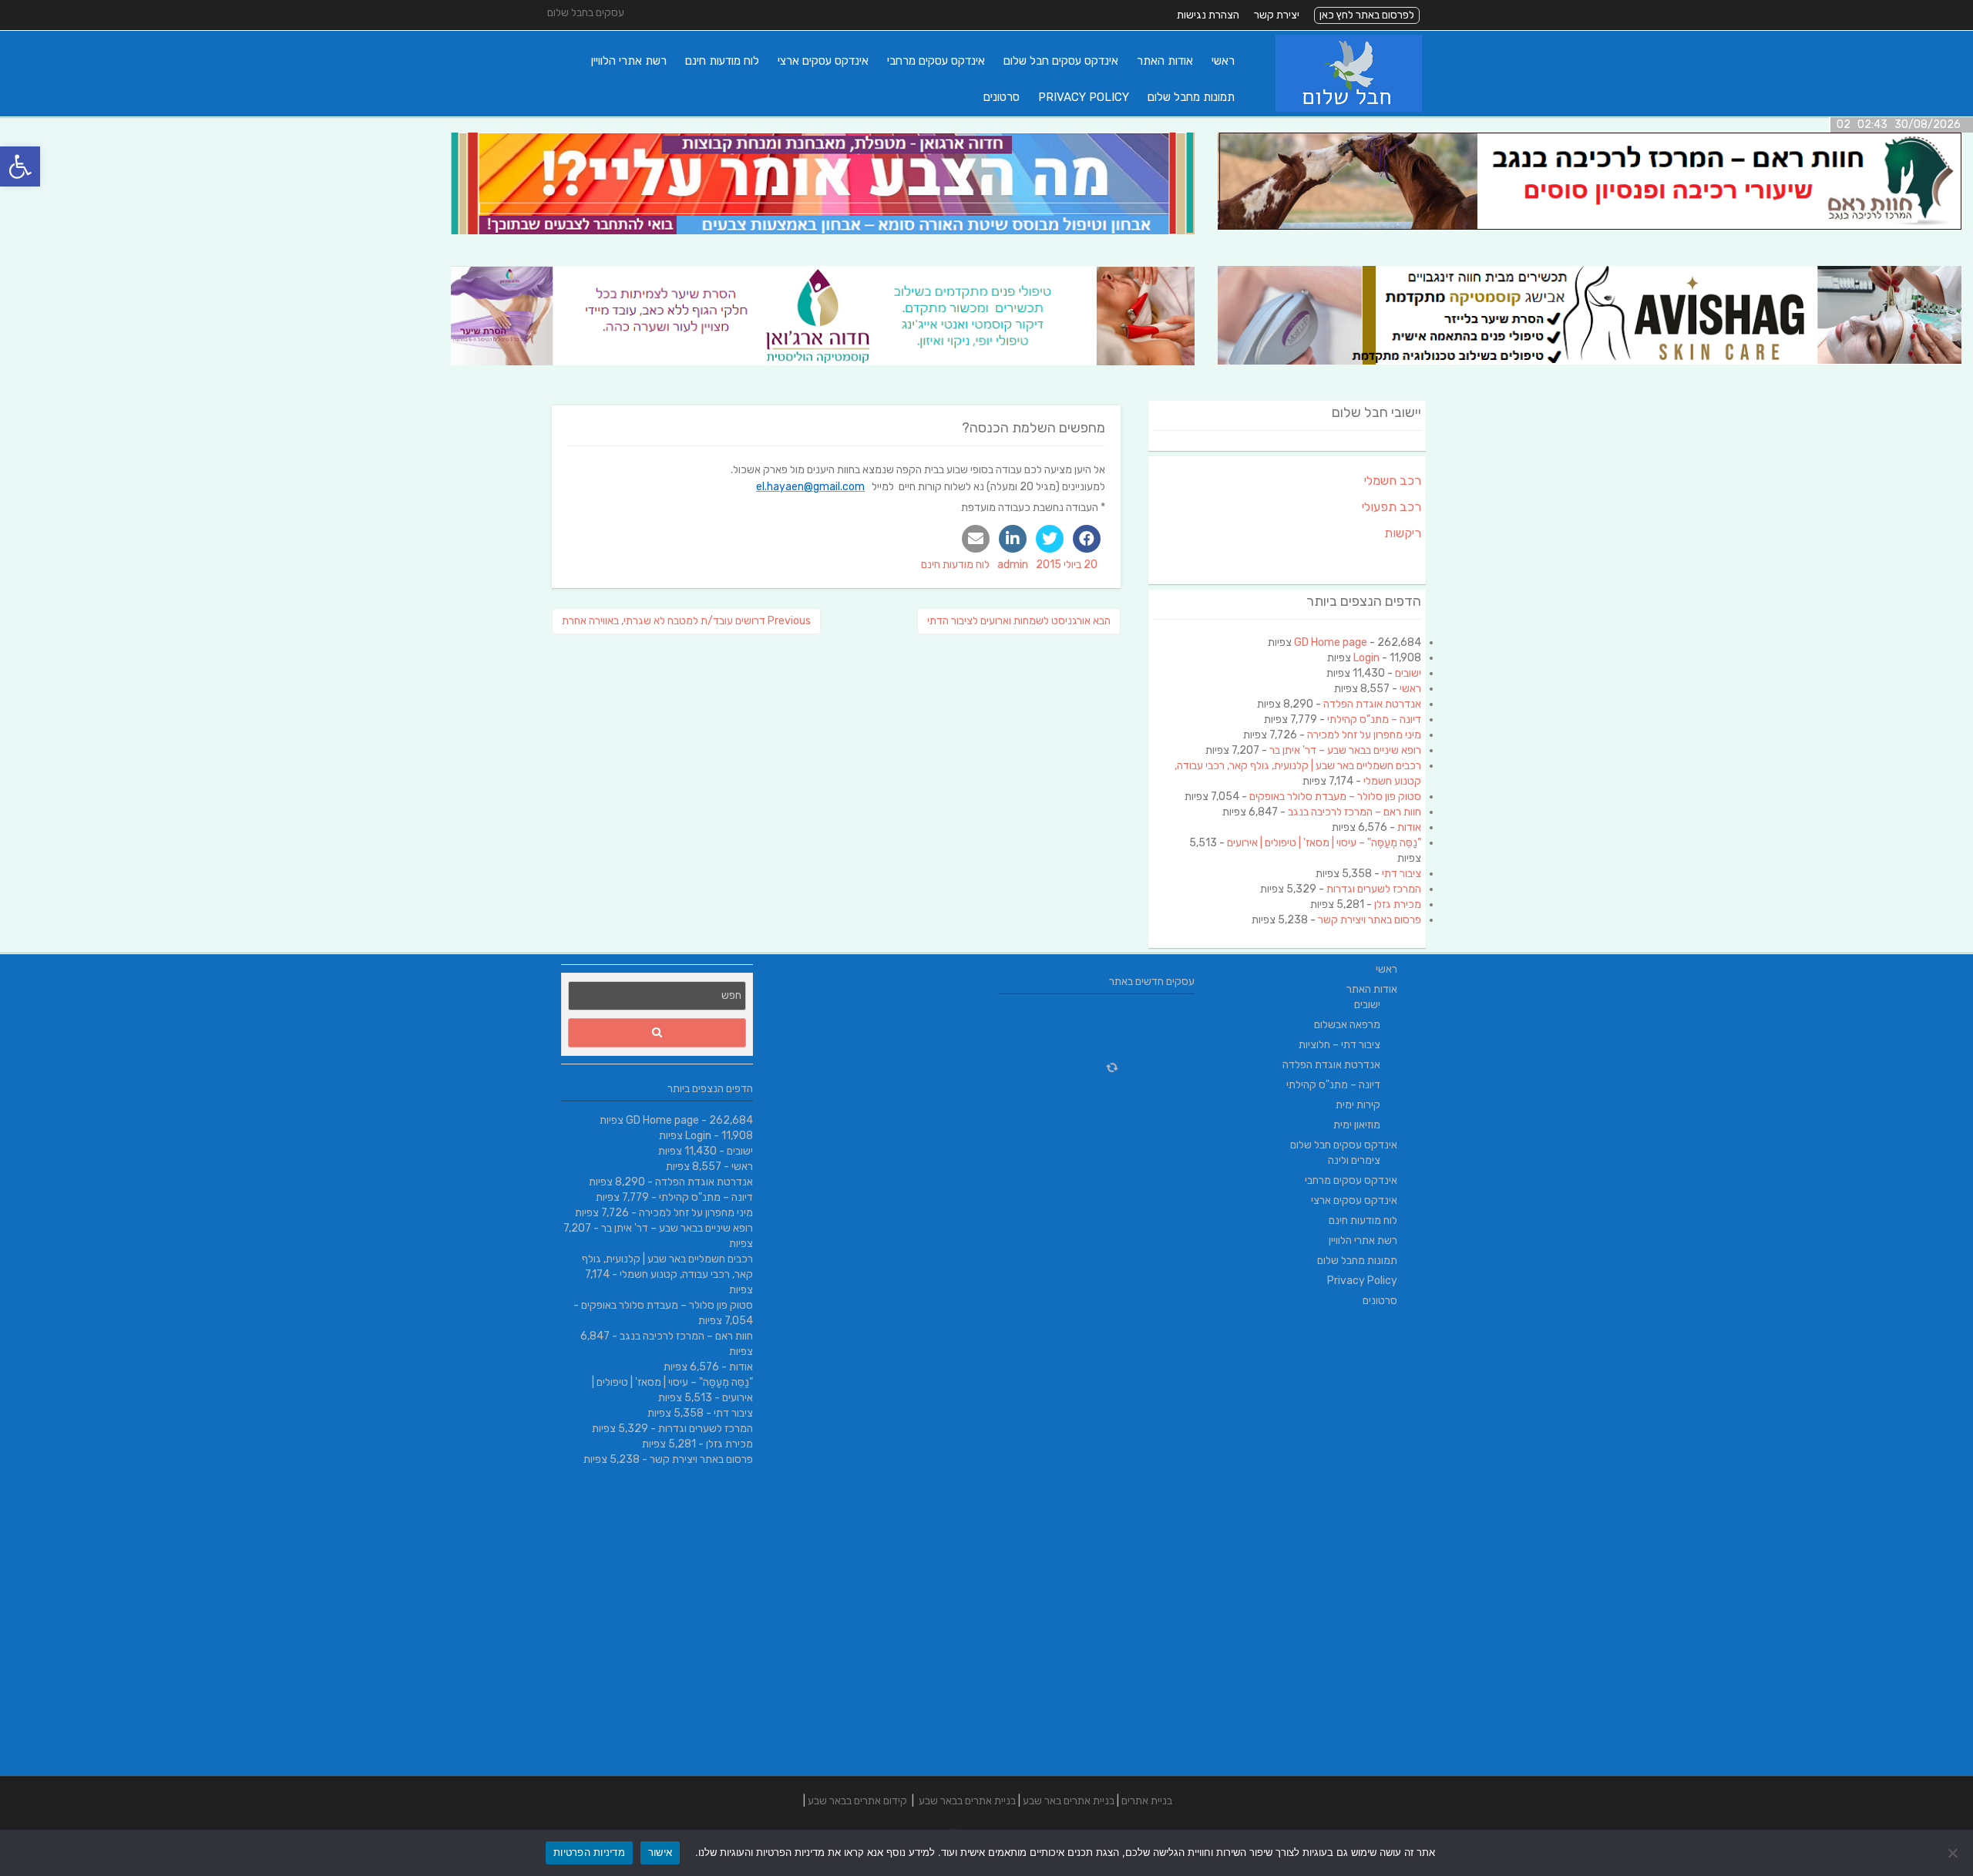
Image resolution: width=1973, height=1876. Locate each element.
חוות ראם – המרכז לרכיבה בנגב (1355, 812)
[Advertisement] (1316, 1545)
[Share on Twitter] (1050, 539)
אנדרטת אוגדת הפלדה (1372, 704)
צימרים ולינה (1354, 1160)
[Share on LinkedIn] (1013, 539)
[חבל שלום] (1349, 108)
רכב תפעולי (1392, 507)
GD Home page (1331, 642)
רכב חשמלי (1393, 481)
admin (1013, 565)
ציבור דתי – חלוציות (1339, 1045)
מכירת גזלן (1398, 904)
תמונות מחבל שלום (1191, 97)
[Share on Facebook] (1087, 539)
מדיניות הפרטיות (589, 1852)
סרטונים (1002, 97)
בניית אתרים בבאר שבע (967, 1801)
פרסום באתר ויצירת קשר (1370, 920)
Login (1366, 658)
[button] (20, 166)
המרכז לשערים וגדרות (1374, 889)
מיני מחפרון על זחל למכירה (1364, 735)
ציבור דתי (1402, 874)
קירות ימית (1358, 1105)
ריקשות (1403, 533)
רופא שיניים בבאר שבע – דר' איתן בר (1345, 750)
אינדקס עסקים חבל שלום (1061, 61)
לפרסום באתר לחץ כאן (1367, 15)
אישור (660, 1852)
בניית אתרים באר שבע (1069, 1801)
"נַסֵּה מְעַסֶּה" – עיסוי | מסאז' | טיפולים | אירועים (1324, 843)
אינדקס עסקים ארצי (823, 61)
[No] (1954, 1853)
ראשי (1223, 61)
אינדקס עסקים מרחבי (936, 61)
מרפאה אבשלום (1347, 1025)
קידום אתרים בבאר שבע (857, 1801)
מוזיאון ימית (1357, 1125)
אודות (1409, 827)
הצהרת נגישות (1208, 15)
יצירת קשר (1277, 15)
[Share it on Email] (976, 539)
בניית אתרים (1147, 1801)
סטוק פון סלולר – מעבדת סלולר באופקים (1335, 797)
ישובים (1408, 673)
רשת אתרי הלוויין (629, 61)
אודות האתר (1165, 61)
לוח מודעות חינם (722, 61)
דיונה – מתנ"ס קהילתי (1374, 719)
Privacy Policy (1084, 97)
